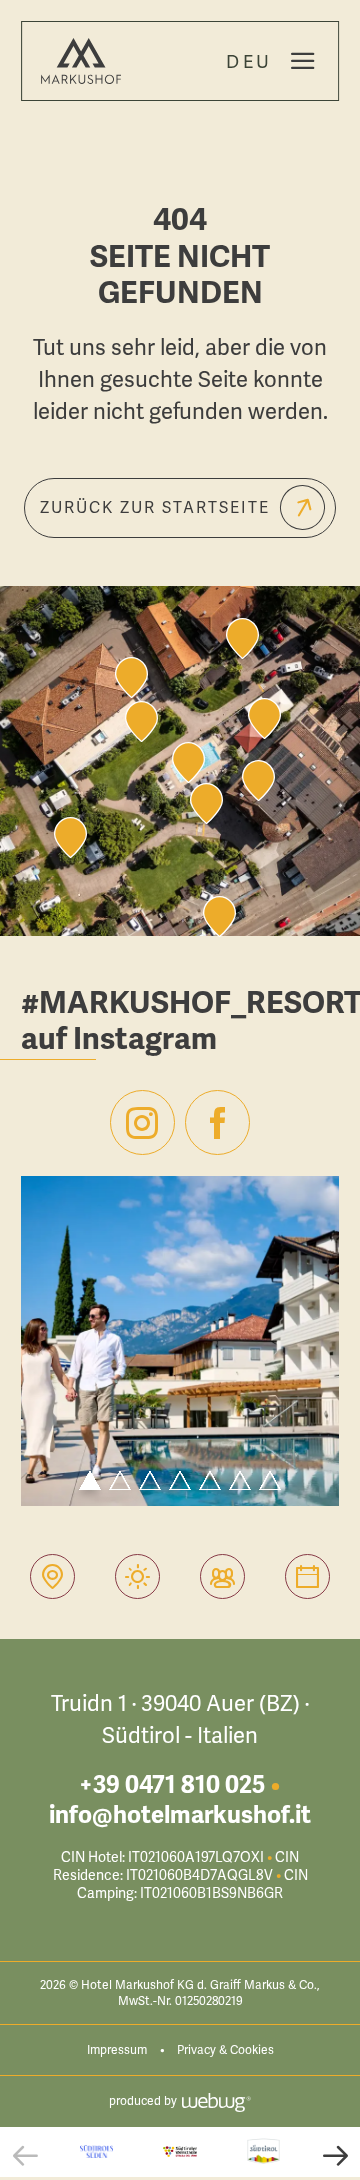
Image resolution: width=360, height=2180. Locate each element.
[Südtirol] (263, 2152)
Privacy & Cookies (225, 2050)
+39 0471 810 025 (172, 1785)
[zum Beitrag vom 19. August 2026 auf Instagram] (180, 1341)
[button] (25, 2155)
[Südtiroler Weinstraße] (179, 2151)
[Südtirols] (96, 2151)
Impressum (117, 2050)
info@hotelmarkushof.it (180, 1815)
